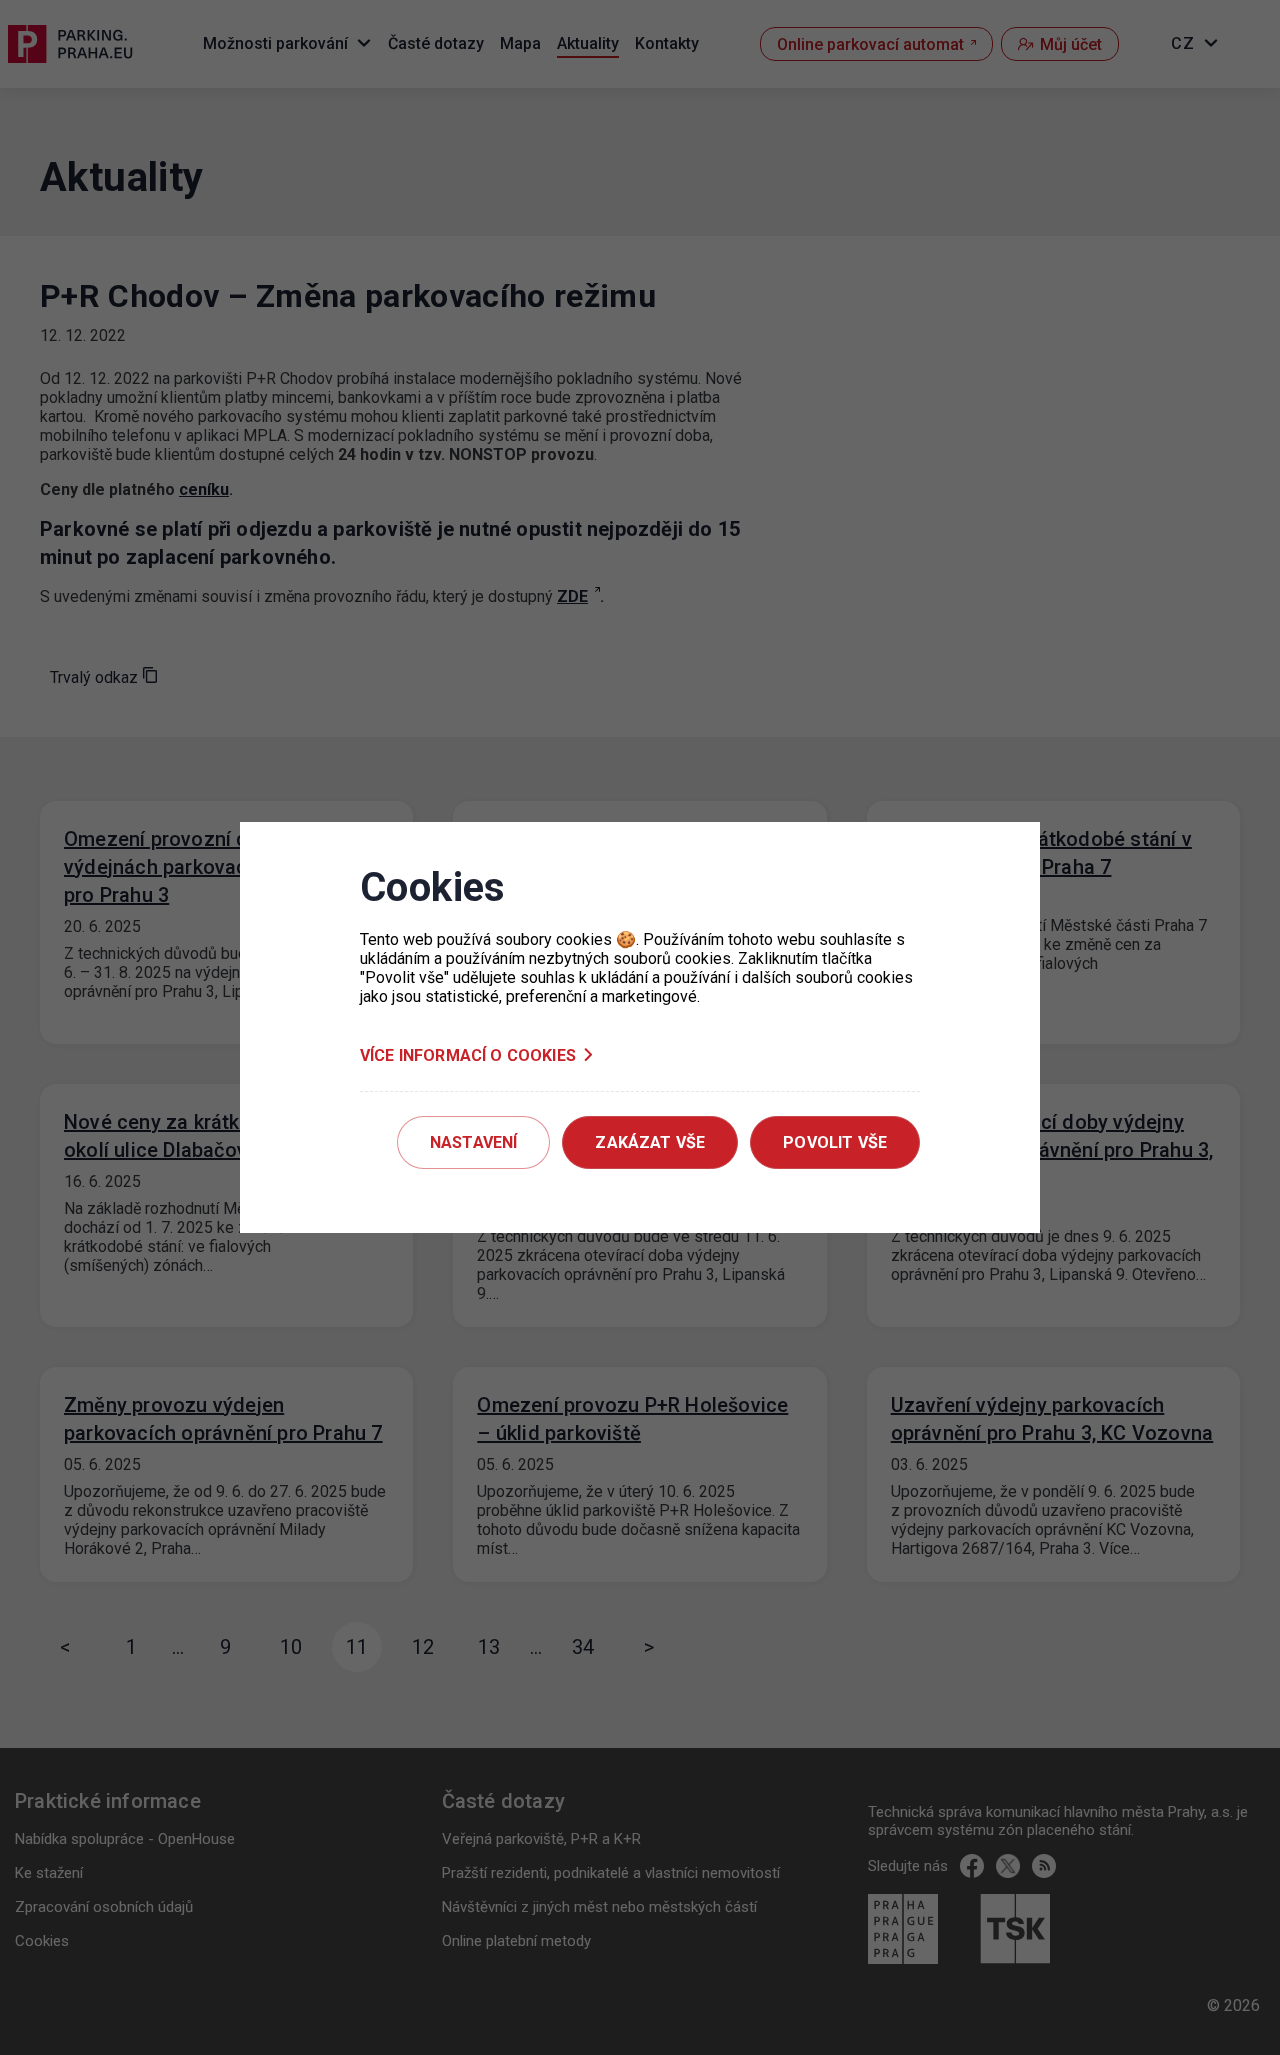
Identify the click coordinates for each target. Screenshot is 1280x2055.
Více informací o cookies (468, 1055)
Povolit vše (835, 1142)
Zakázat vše (650, 1142)
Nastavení (473, 1142)
